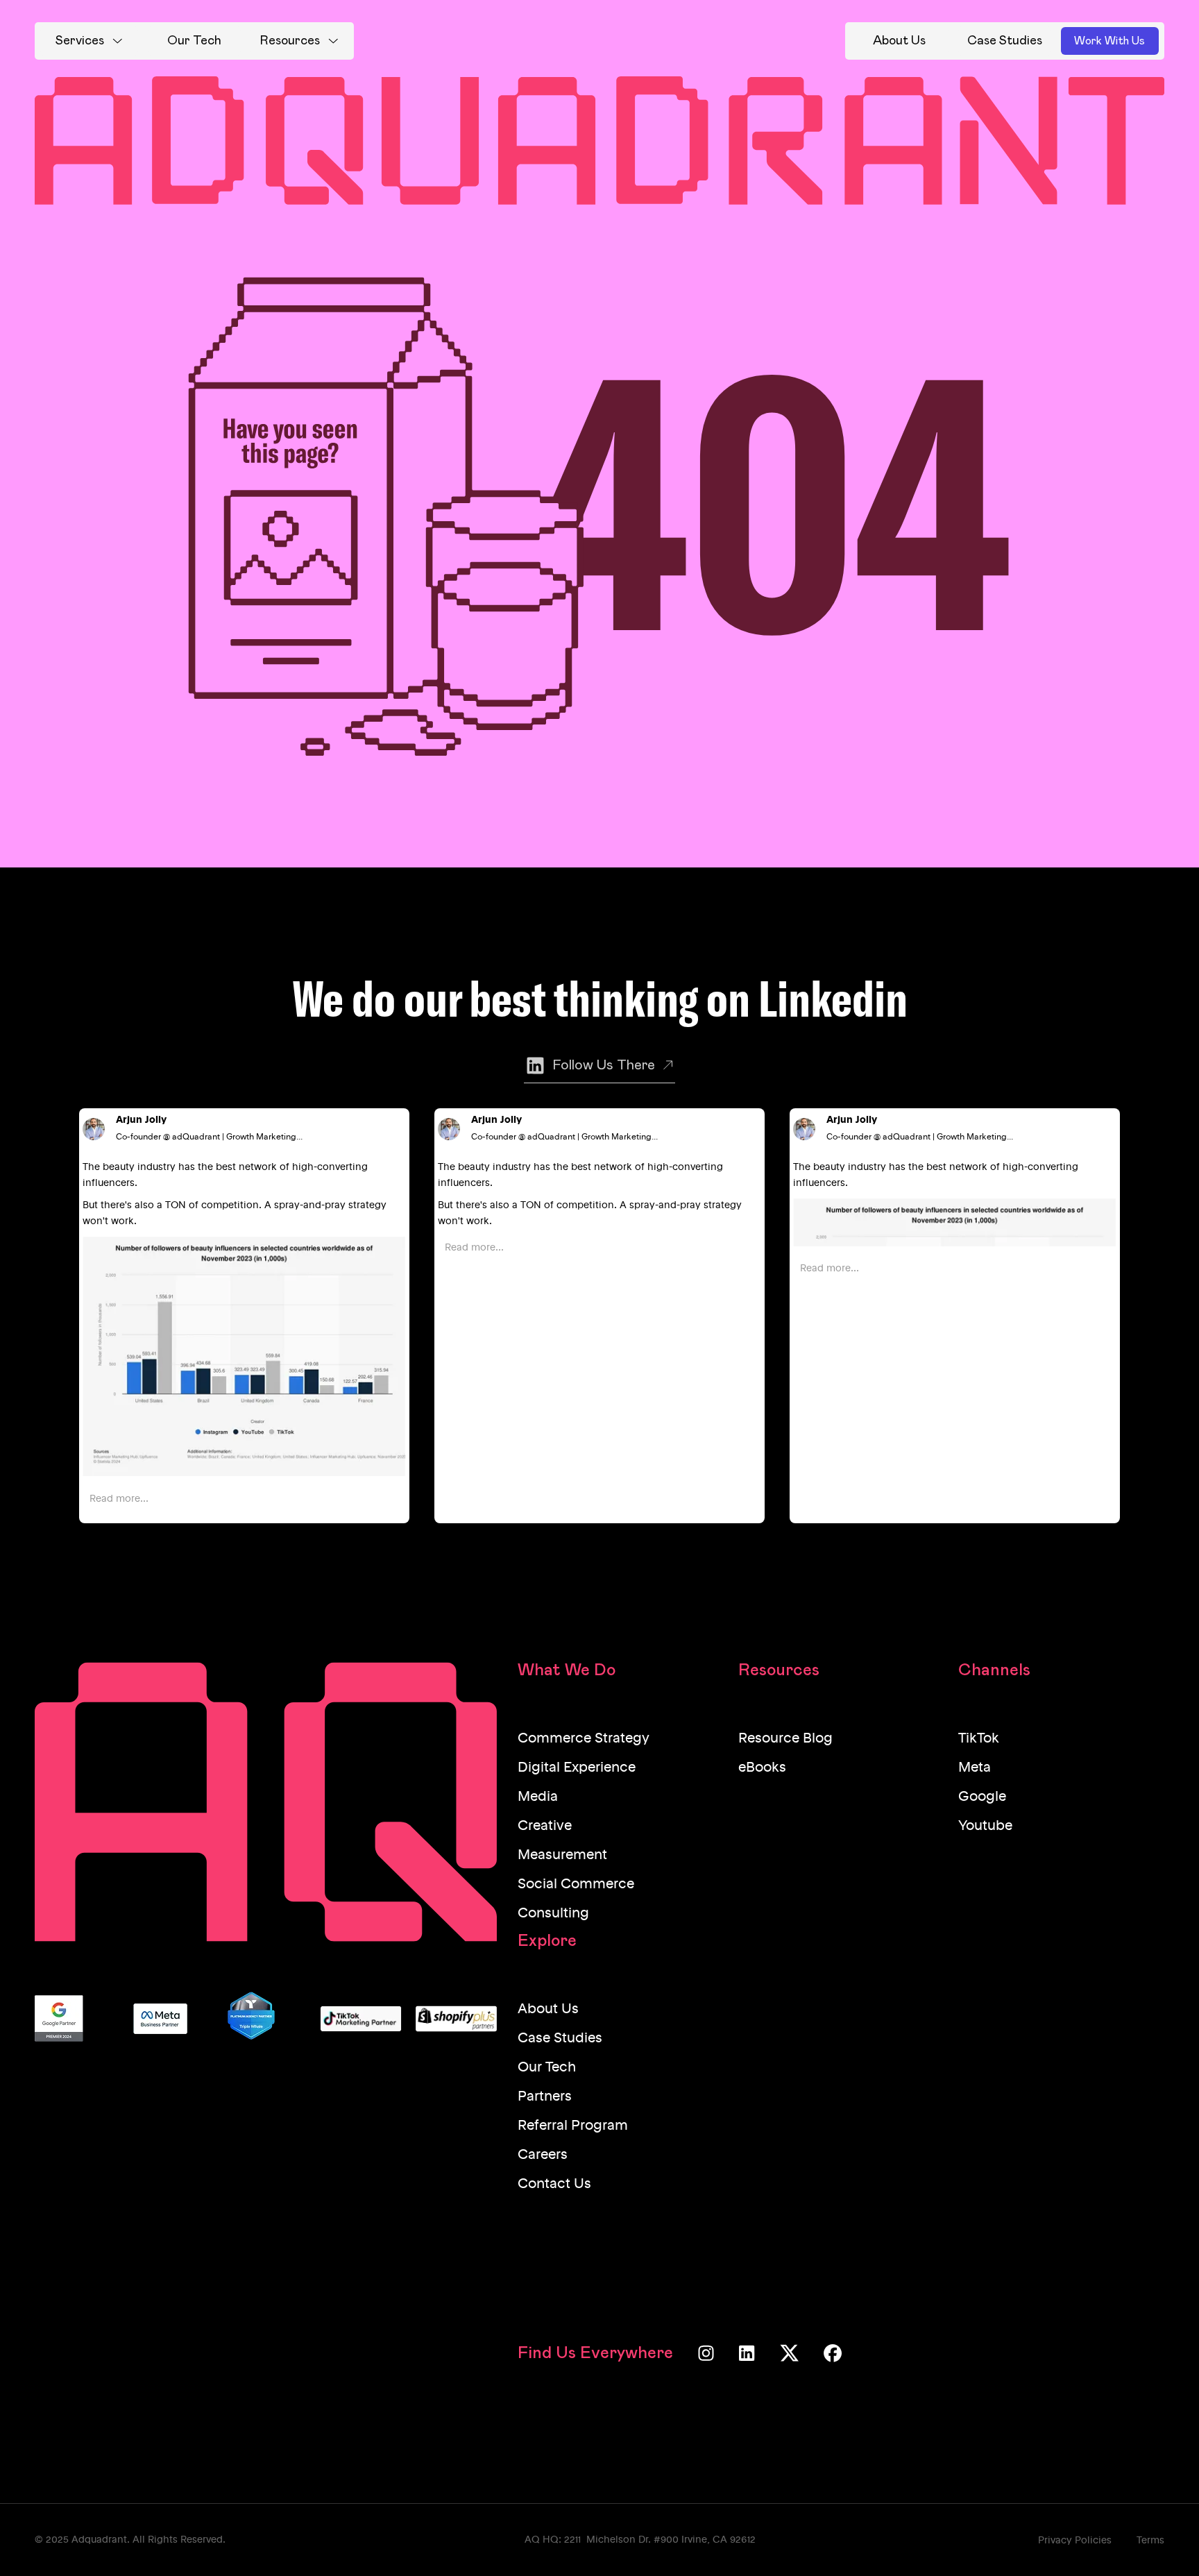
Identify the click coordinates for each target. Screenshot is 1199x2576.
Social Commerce (576, 1885)
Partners (545, 2097)
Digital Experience (577, 1768)
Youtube (985, 1827)
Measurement (562, 1856)
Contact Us (554, 2185)
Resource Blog (785, 1739)
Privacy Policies (1075, 2541)
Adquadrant (99, 2540)
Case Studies (560, 2039)
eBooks (762, 1768)
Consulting (553, 1914)
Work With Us (1109, 41)
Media (538, 1797)
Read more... (119, 1499)
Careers (543, 2155)
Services (80, 41)
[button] (89, 41)
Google (982, 1797)
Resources (290, 41)
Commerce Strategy (584, 1739)
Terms (1150, 2541)
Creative (545, 1827)
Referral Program (573, 2126)
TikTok (979, 1739)
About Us (548, 2010)
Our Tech (547, 2068)
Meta (975, 1768)
